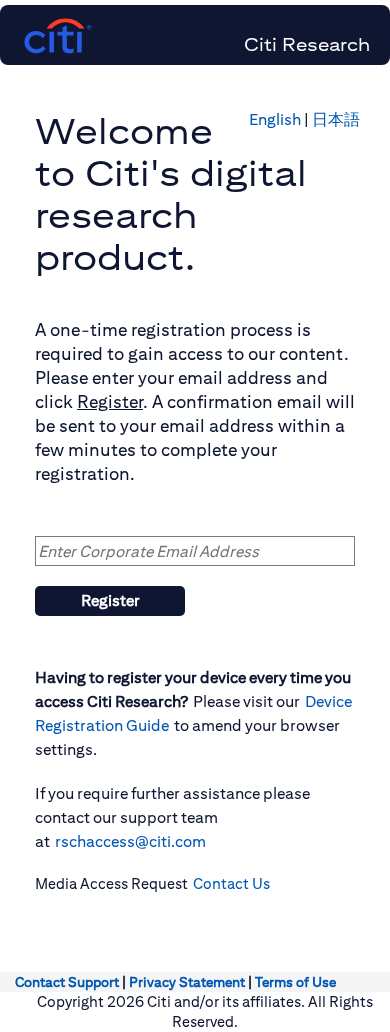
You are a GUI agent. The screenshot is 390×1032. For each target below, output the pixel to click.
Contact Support (67, 982)
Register (110, 600)
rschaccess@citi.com (130, 841)
